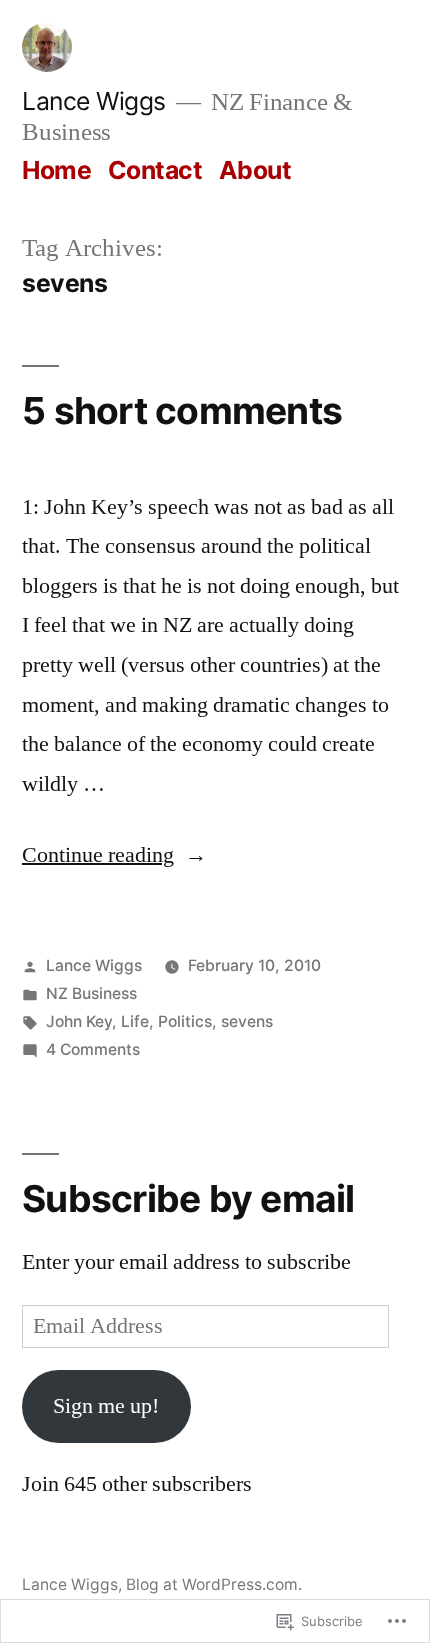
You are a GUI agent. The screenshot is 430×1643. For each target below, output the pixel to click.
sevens (247, 1021)
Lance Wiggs (94, 101)
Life (135, 1021)
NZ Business (91, 993)
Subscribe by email (188, 1198)
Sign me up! (106, 1406)
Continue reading (98, 855)
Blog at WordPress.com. (214, 1584)
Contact (155, 170)
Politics (185, 1021)
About (255, 170)
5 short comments (182, 410)
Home (56, 170)
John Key (79, 1021)
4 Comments (93, 1049)
